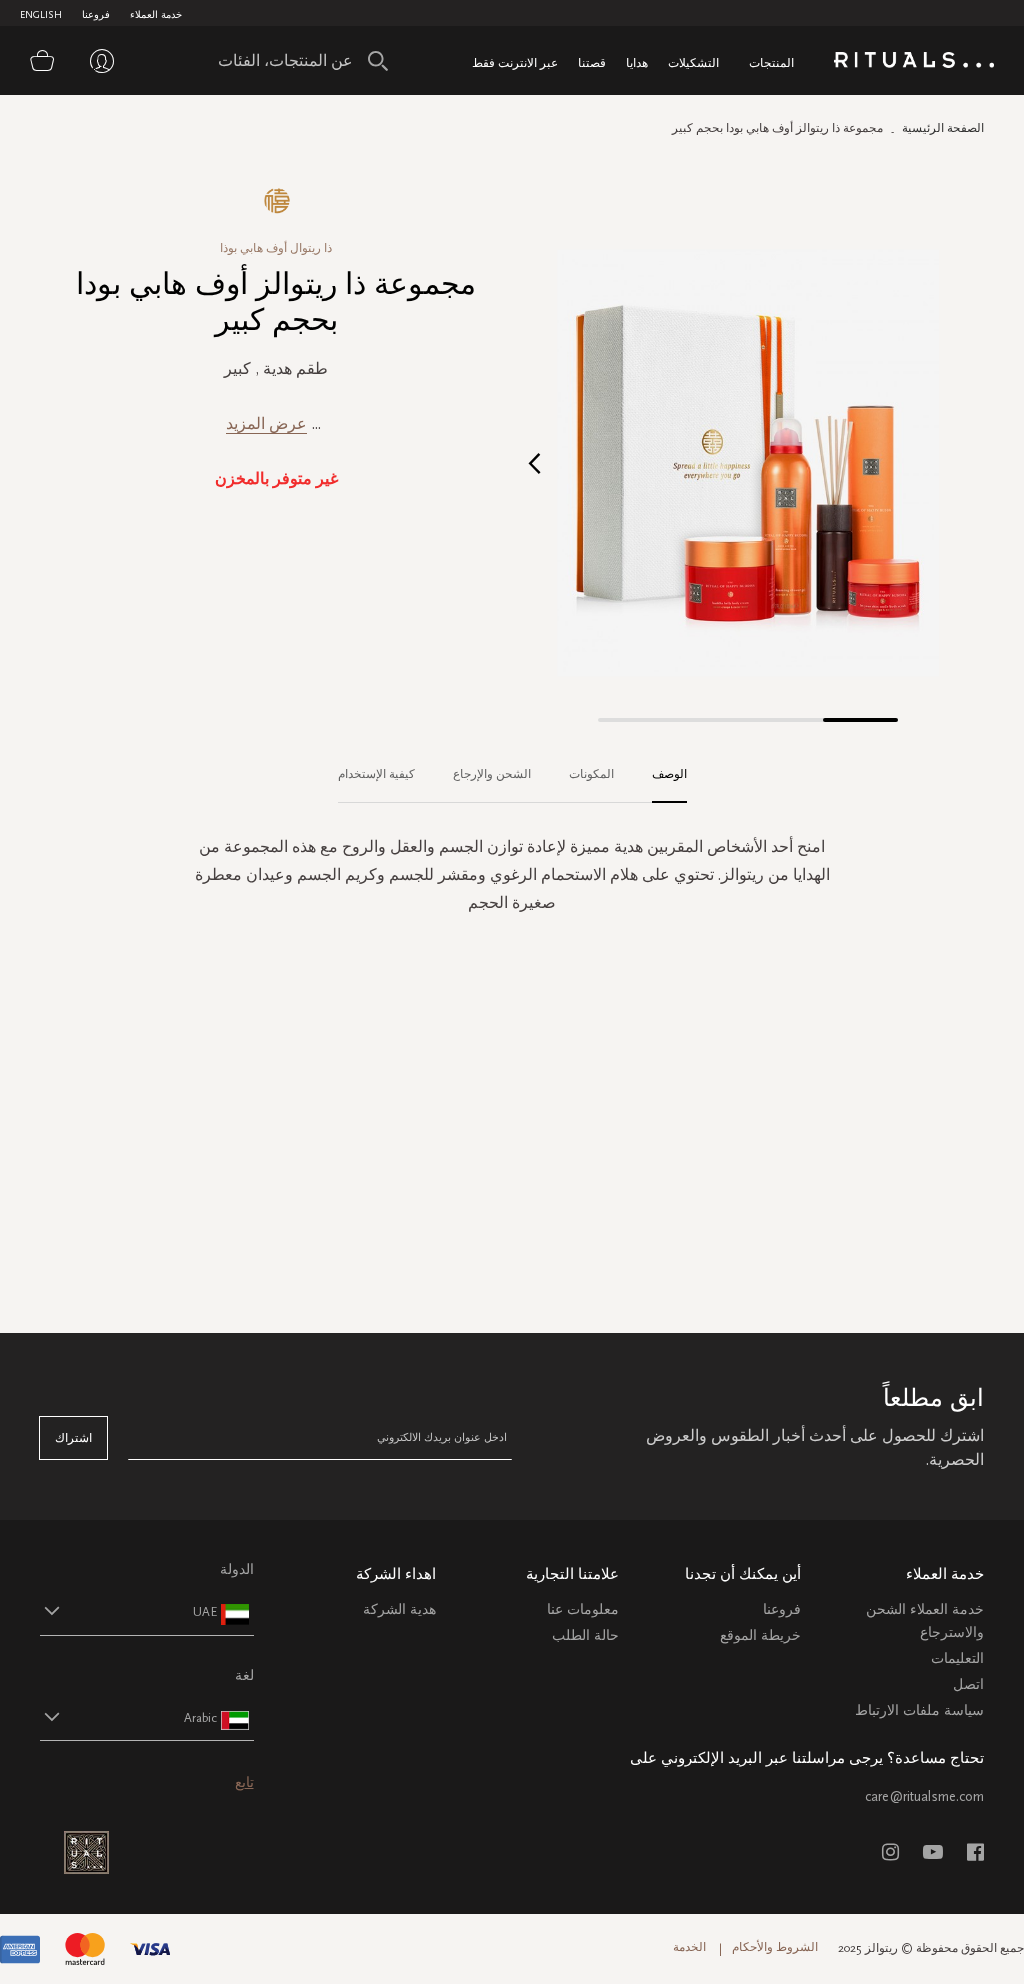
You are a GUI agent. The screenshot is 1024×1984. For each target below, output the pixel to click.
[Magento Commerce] (914, 63)
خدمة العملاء (156, 15)
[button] (534, 462)
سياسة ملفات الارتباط (919, 1710)
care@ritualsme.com (924, 1796)
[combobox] (298, 61)
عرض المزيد (266, 423)
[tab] (659, 775)
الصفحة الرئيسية (943, 128)
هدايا (637, 62)
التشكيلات (693, 62)
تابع (244, 1782)
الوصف (669, 774)
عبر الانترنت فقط (515, 62)
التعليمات (957, 1658)
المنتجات (771, 62)
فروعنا (96, 15)
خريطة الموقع (760, 1635)
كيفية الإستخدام (376, 774)
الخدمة (689, 1947)
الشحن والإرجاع (492, 774)
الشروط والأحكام (775, 1947)
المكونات (591, 774)
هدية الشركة (399, 1609)
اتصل (968, 1684)
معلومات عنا (583, 1609)
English (41, 15)
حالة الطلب (585, 1635)
